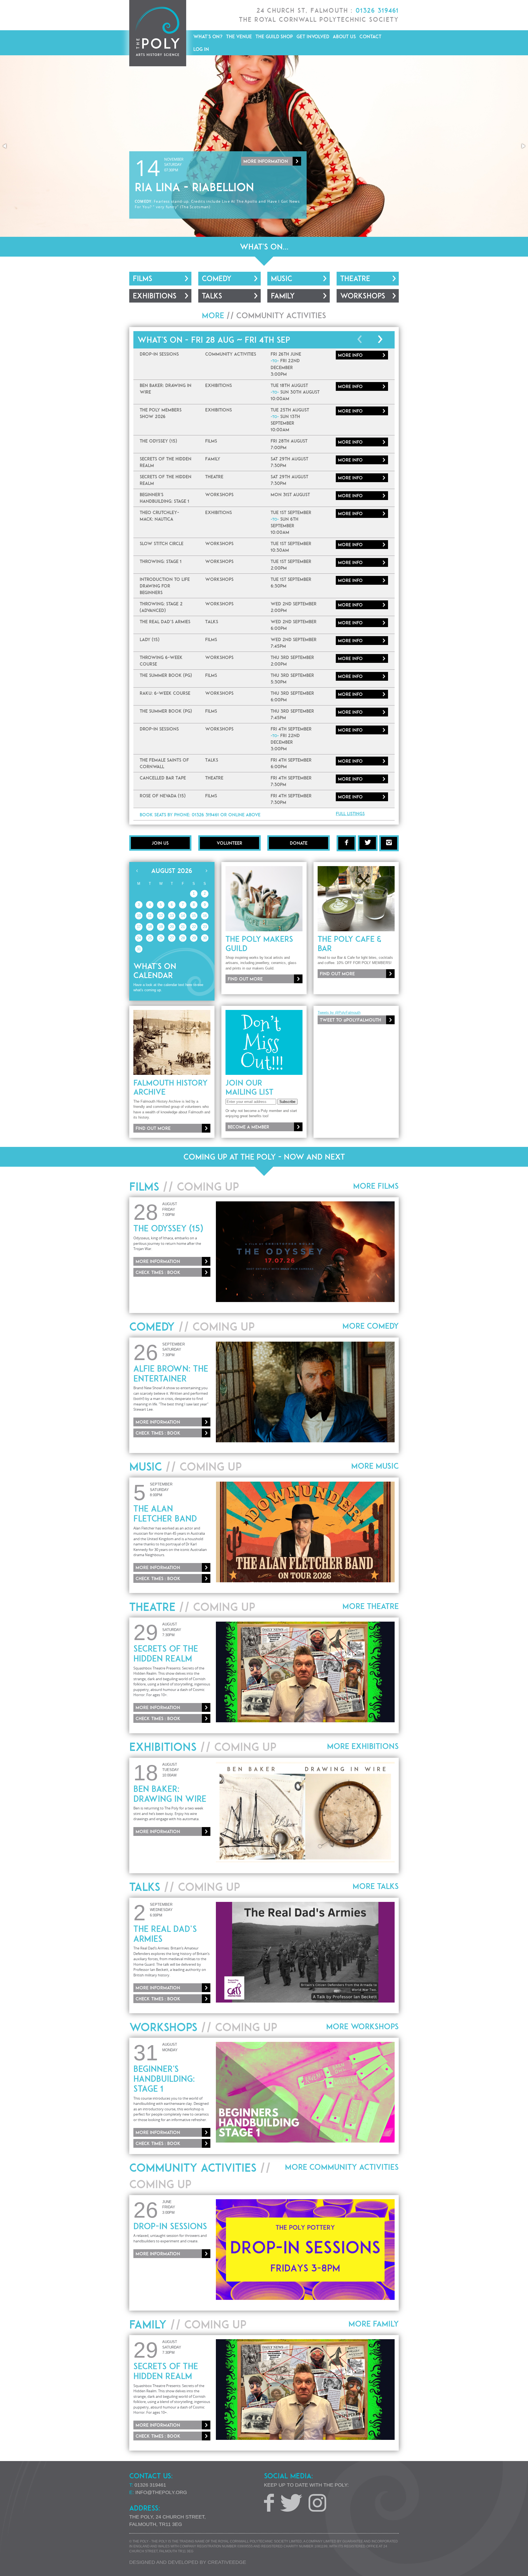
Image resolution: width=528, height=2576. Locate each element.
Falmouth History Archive (170, 1087)
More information (266, 139)
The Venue (239, 36)
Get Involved (313, 36)
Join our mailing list (249, 1087)
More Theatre (371, 1606)
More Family (374, 2324)
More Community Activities (342, 2167)
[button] (5, 146)
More (350, 355)
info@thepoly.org (161, 2492)
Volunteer (229, 843)
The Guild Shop (274, 36)
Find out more (245, 979)
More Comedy (371, 1326)
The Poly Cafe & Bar (350, 944)
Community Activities (281, 315)
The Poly (158, 33)
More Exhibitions (363, 1746)
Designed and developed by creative (188, 2562)
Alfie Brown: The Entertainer (171, 1374)
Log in (201, 49)
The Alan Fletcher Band (165, 1514)
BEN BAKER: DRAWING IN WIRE (170, 1794)
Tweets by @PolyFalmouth (339, 1013)
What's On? (208, 36)
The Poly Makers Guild (259, 944)
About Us (344, 36)
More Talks (376, 1886)
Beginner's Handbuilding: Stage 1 (164, 2079)
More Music (375, 1466)
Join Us (160, 843)
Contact (370, 36)
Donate (299, 843)
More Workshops (362, 2026)
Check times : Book (158, 1272)
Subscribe (287, 1102)
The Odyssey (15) (168, 1228)
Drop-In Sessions (170, 2226)
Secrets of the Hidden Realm (166, 1654)
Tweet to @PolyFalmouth (350, 1020)
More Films (376, 1186)
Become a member (248, 1127)
